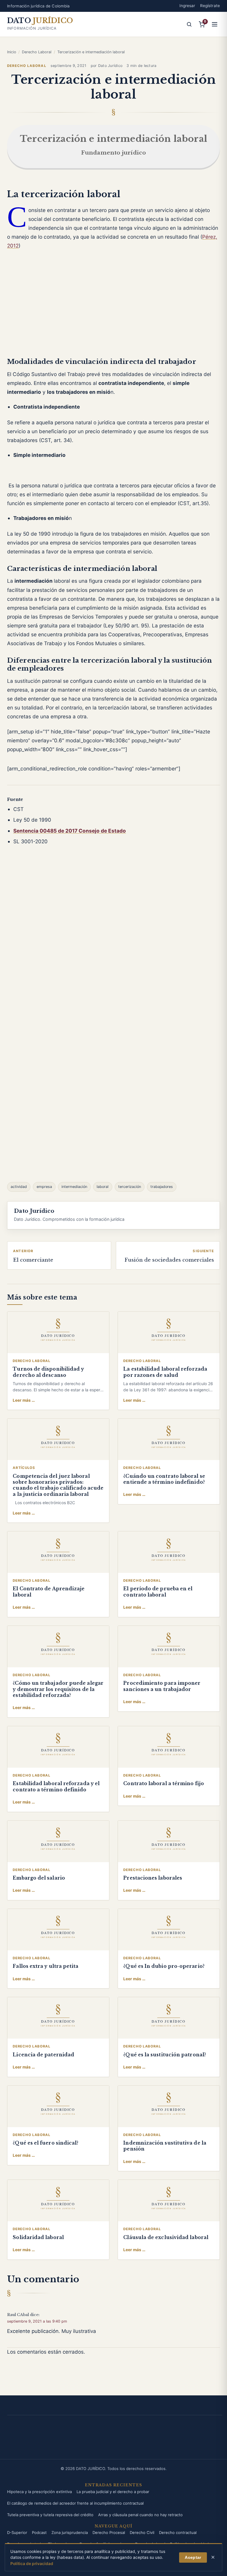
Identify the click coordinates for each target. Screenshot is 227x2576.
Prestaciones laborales (153, 1878)
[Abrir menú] (215, 24)
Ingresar (187, 6)
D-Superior (17, 2532)
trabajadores (162, 1187)
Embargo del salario (39, 1878)
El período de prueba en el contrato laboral (158, 1592)
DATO (40, 21)
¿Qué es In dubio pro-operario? (164, 1966)
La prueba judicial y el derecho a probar (113, 2492)
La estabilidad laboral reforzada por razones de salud (165, 1372)
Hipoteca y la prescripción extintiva (39, 2492)
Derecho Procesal (109, 2532)
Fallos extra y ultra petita (46, 1966)
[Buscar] (189, 24)
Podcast (39, 2532)
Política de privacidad (32, 2564)
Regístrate (210, 6)
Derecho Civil (142, 2532)
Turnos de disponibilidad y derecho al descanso (48, 1372)
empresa (44, 1187)
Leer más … (24, 1400)
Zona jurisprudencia (70, 2532)
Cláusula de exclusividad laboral (166, 2237)
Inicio (12, 52)
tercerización (130, 1187)
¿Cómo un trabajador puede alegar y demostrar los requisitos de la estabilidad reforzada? (58, 1689)
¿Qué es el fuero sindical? (46, 2143)
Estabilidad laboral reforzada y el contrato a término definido (56, 1786)
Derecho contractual (178, 2532)
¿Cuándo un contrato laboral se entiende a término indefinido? (164, 1479)
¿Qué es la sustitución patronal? (165, 2055)
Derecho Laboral (37, 52)
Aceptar (193, 2557)
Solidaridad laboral (38, 2237)
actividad (19, 1187)
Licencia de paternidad (43, 2055)
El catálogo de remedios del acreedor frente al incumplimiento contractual (75, 2503)
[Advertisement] (113, 308)
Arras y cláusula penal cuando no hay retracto (140, 2515)
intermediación (74, 1187)
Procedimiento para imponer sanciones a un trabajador (162, 1686)
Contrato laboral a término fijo (163, 1784)
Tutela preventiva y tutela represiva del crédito (50, 2515)
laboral (103, 1187)
